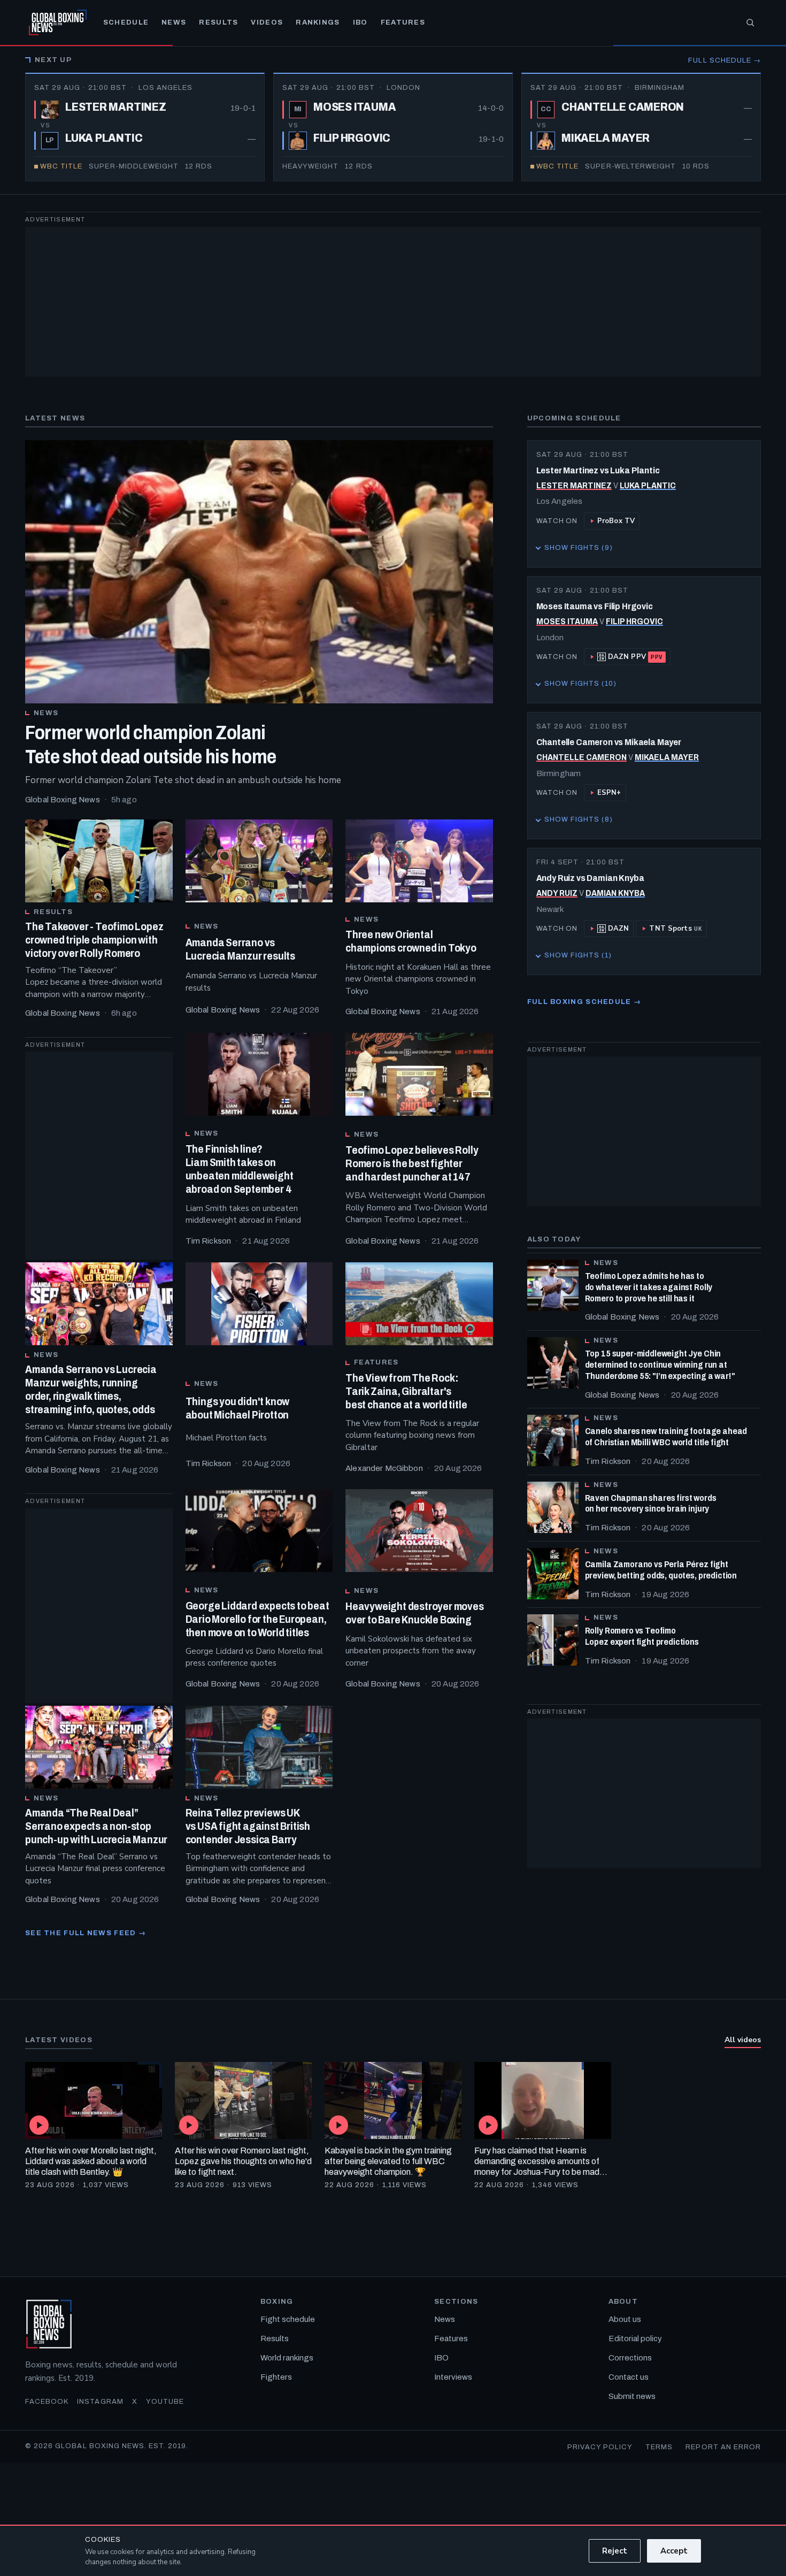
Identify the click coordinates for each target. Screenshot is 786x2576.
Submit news (632, 2396)
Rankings (318, 22)
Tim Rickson (209, 1241)
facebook (47, 2402)
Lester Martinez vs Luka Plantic (598, 470)
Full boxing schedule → (584, 1002)
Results (218, 22)
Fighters (276, 2377)
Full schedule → (725, 60)
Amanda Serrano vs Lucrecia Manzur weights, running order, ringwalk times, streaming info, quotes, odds (91, 1389)
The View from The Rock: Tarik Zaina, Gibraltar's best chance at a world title (406, 1391)
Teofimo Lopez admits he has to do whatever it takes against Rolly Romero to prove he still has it (649, 1287)
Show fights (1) (574, 958)
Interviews (453, 2377)
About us (625, 2319)
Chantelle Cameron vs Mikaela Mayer (609, 742)
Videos (267, 22)
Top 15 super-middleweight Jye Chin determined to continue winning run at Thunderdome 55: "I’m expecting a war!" (660, 1365)
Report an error (723, 2447)
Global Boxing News (63, 800)
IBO (360, 22)
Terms (659, 2447)
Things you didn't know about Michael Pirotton (238, 1408)
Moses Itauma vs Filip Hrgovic (595, 606)
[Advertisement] (346, 302)
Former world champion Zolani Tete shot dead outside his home (151, 745)
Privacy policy (600, 2447)
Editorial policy (635, 2339)
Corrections (630, 2358)
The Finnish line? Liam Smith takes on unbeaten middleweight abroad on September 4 (240, 1169)
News (174, 22)
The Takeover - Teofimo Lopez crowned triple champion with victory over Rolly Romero (94, 940)
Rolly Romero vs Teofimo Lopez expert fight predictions (642, 1636)
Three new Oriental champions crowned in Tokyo (411, 941)
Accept (674, 2551)
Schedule (126, 22)
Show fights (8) (575, 822)
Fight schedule (288, 2319)
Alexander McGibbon (384, 1468)
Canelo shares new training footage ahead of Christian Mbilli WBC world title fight (666, 1437)
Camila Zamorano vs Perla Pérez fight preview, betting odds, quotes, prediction (661, 1570)
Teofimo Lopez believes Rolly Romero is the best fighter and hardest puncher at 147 (412, 1163)
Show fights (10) (577, 686)
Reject (615, 2551)
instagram (100, 2402)
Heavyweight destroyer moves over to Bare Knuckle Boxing (415, 1613)
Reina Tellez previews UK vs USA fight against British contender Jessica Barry (248, 1826)
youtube (165, 2402)
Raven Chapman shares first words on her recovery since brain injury (651, 1504)
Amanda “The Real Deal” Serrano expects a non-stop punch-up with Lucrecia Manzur (96, 1826)
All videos (743, 2040)
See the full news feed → (86, 1933)
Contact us (629, 2377)
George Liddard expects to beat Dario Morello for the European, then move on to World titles (257, 1619)
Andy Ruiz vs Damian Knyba (590, 878)
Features (403, 22)
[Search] (750, 22)
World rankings (287, 2358)
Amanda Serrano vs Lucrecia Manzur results (240, 949)
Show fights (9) (575, 550)
